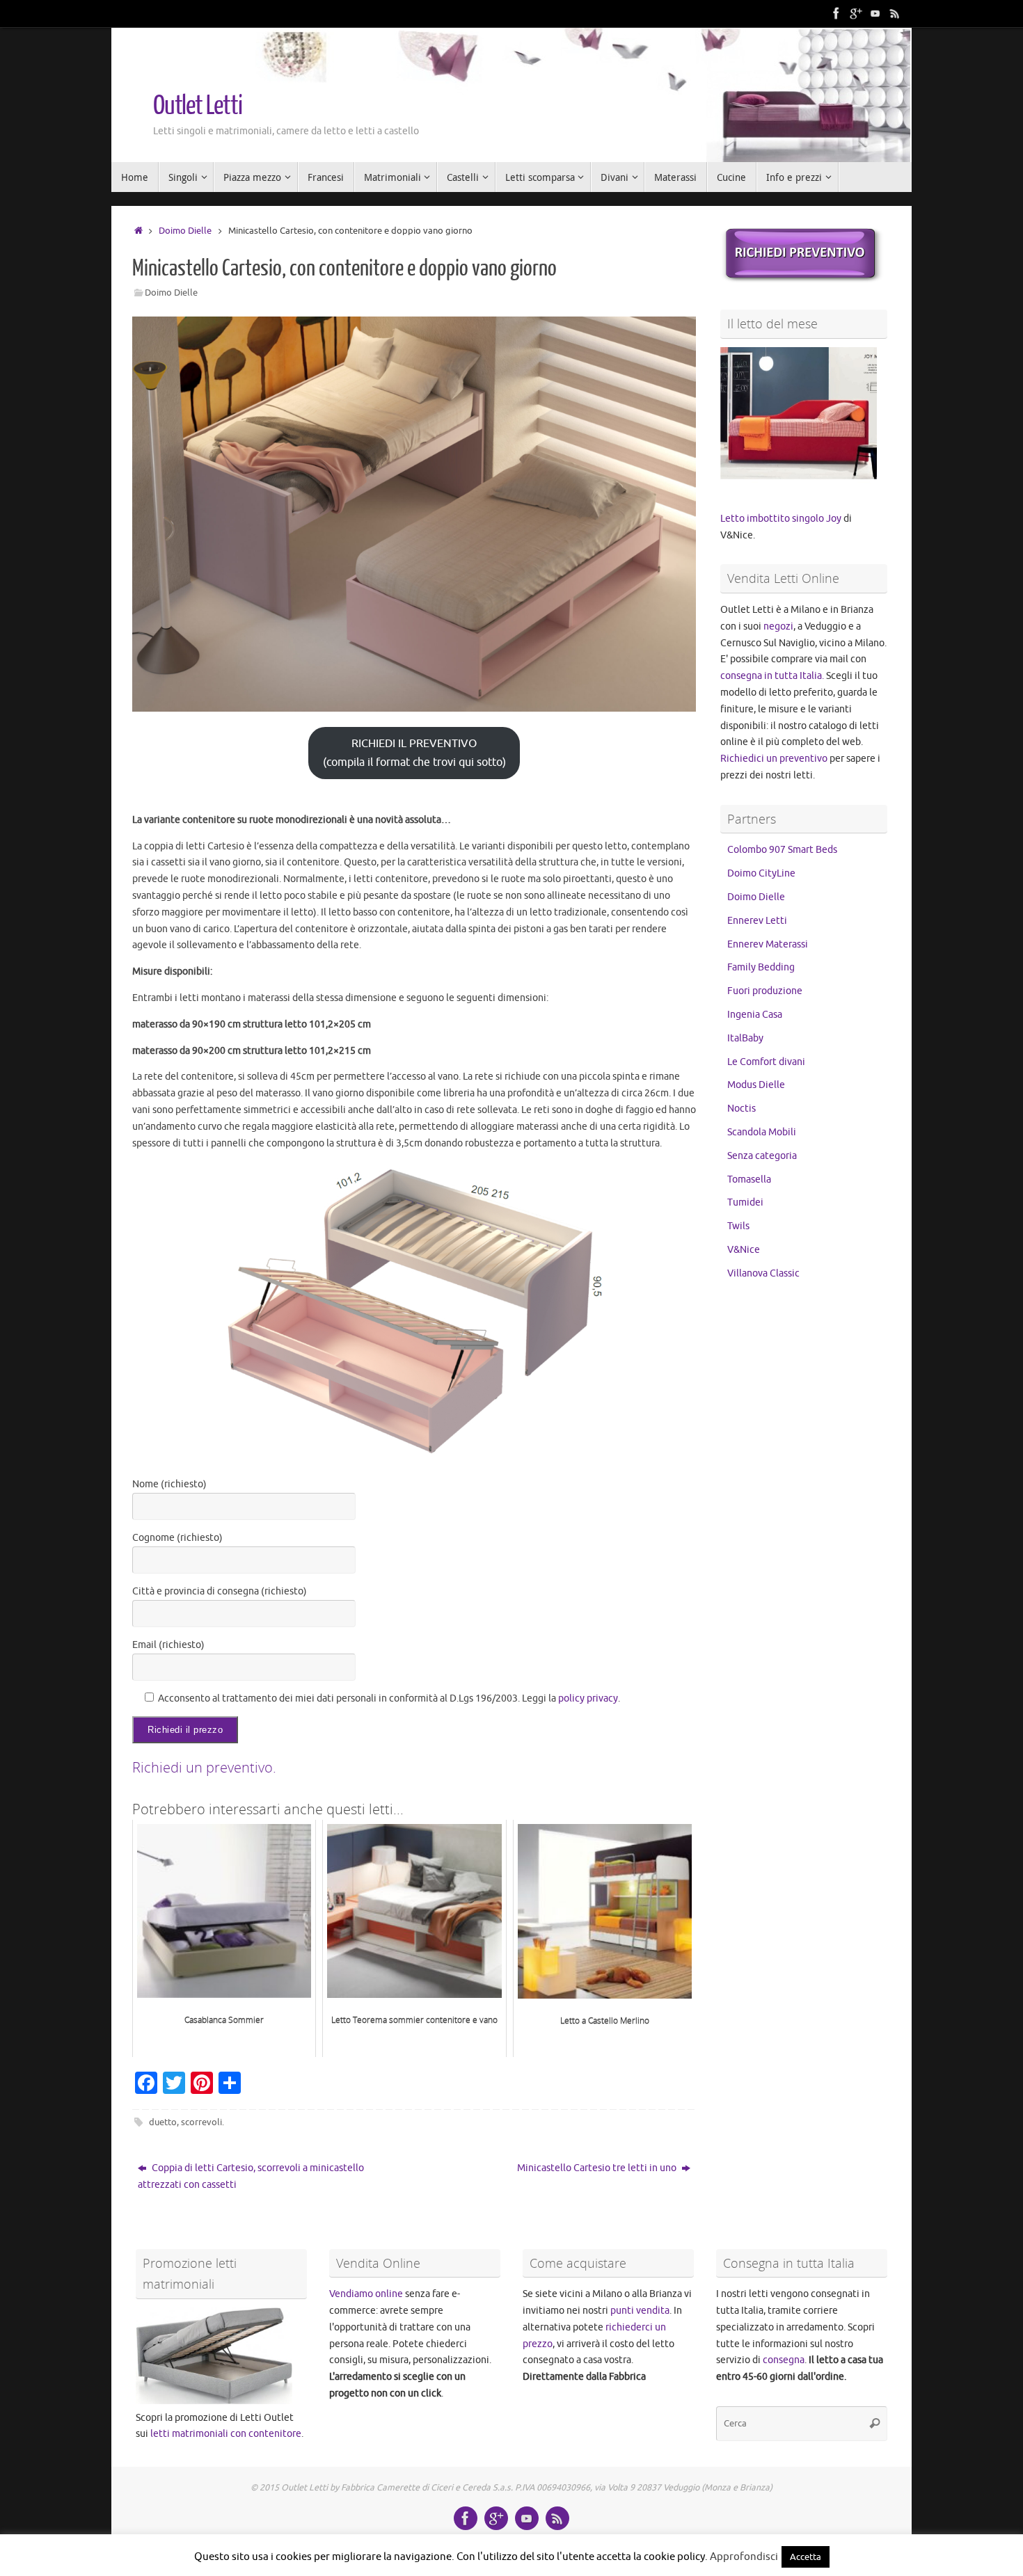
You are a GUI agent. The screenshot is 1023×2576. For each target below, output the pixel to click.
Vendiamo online (366, 2294)
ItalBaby (745, 1038)
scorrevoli (201, 2122)
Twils (738, 1226)
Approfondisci (744, 2557)
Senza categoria (762, 1156)
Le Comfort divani (766, 1062)
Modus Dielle (756, 1085)
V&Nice (744, 1250)
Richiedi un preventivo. (204, 1767)
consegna (784, 2360)
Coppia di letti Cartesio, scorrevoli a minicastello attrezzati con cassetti (251, 2176)
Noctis (742, 1109)
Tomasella (749, 1179)
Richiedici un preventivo (774, 759)
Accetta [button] (806, 2557)
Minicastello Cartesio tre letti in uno (598, 2168)
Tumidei (745, 1202)
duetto (163, 2122)
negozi (778, 626)
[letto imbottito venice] (802, 280)
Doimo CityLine (761, 873)
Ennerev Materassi (768, 944)
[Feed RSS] (895, 13)
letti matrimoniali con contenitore (226, 2434)
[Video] (875, 13)
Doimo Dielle (185, 231)
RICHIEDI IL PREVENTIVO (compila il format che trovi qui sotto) (414, 753)
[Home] (138, 231)
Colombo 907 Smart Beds (782, 850)
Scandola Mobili (762, 1132)
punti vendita (640, 2311)
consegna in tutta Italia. (772, 676)
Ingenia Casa (755, 1015)
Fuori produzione (765, 991)
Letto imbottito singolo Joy (781, 519)
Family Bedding (761, 967)
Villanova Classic (763, 1273)
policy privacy (588, 1698)
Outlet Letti (198, 106)
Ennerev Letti (757, 921)
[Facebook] (836, 13)
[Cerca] (875, 2424)
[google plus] (856, 13)
